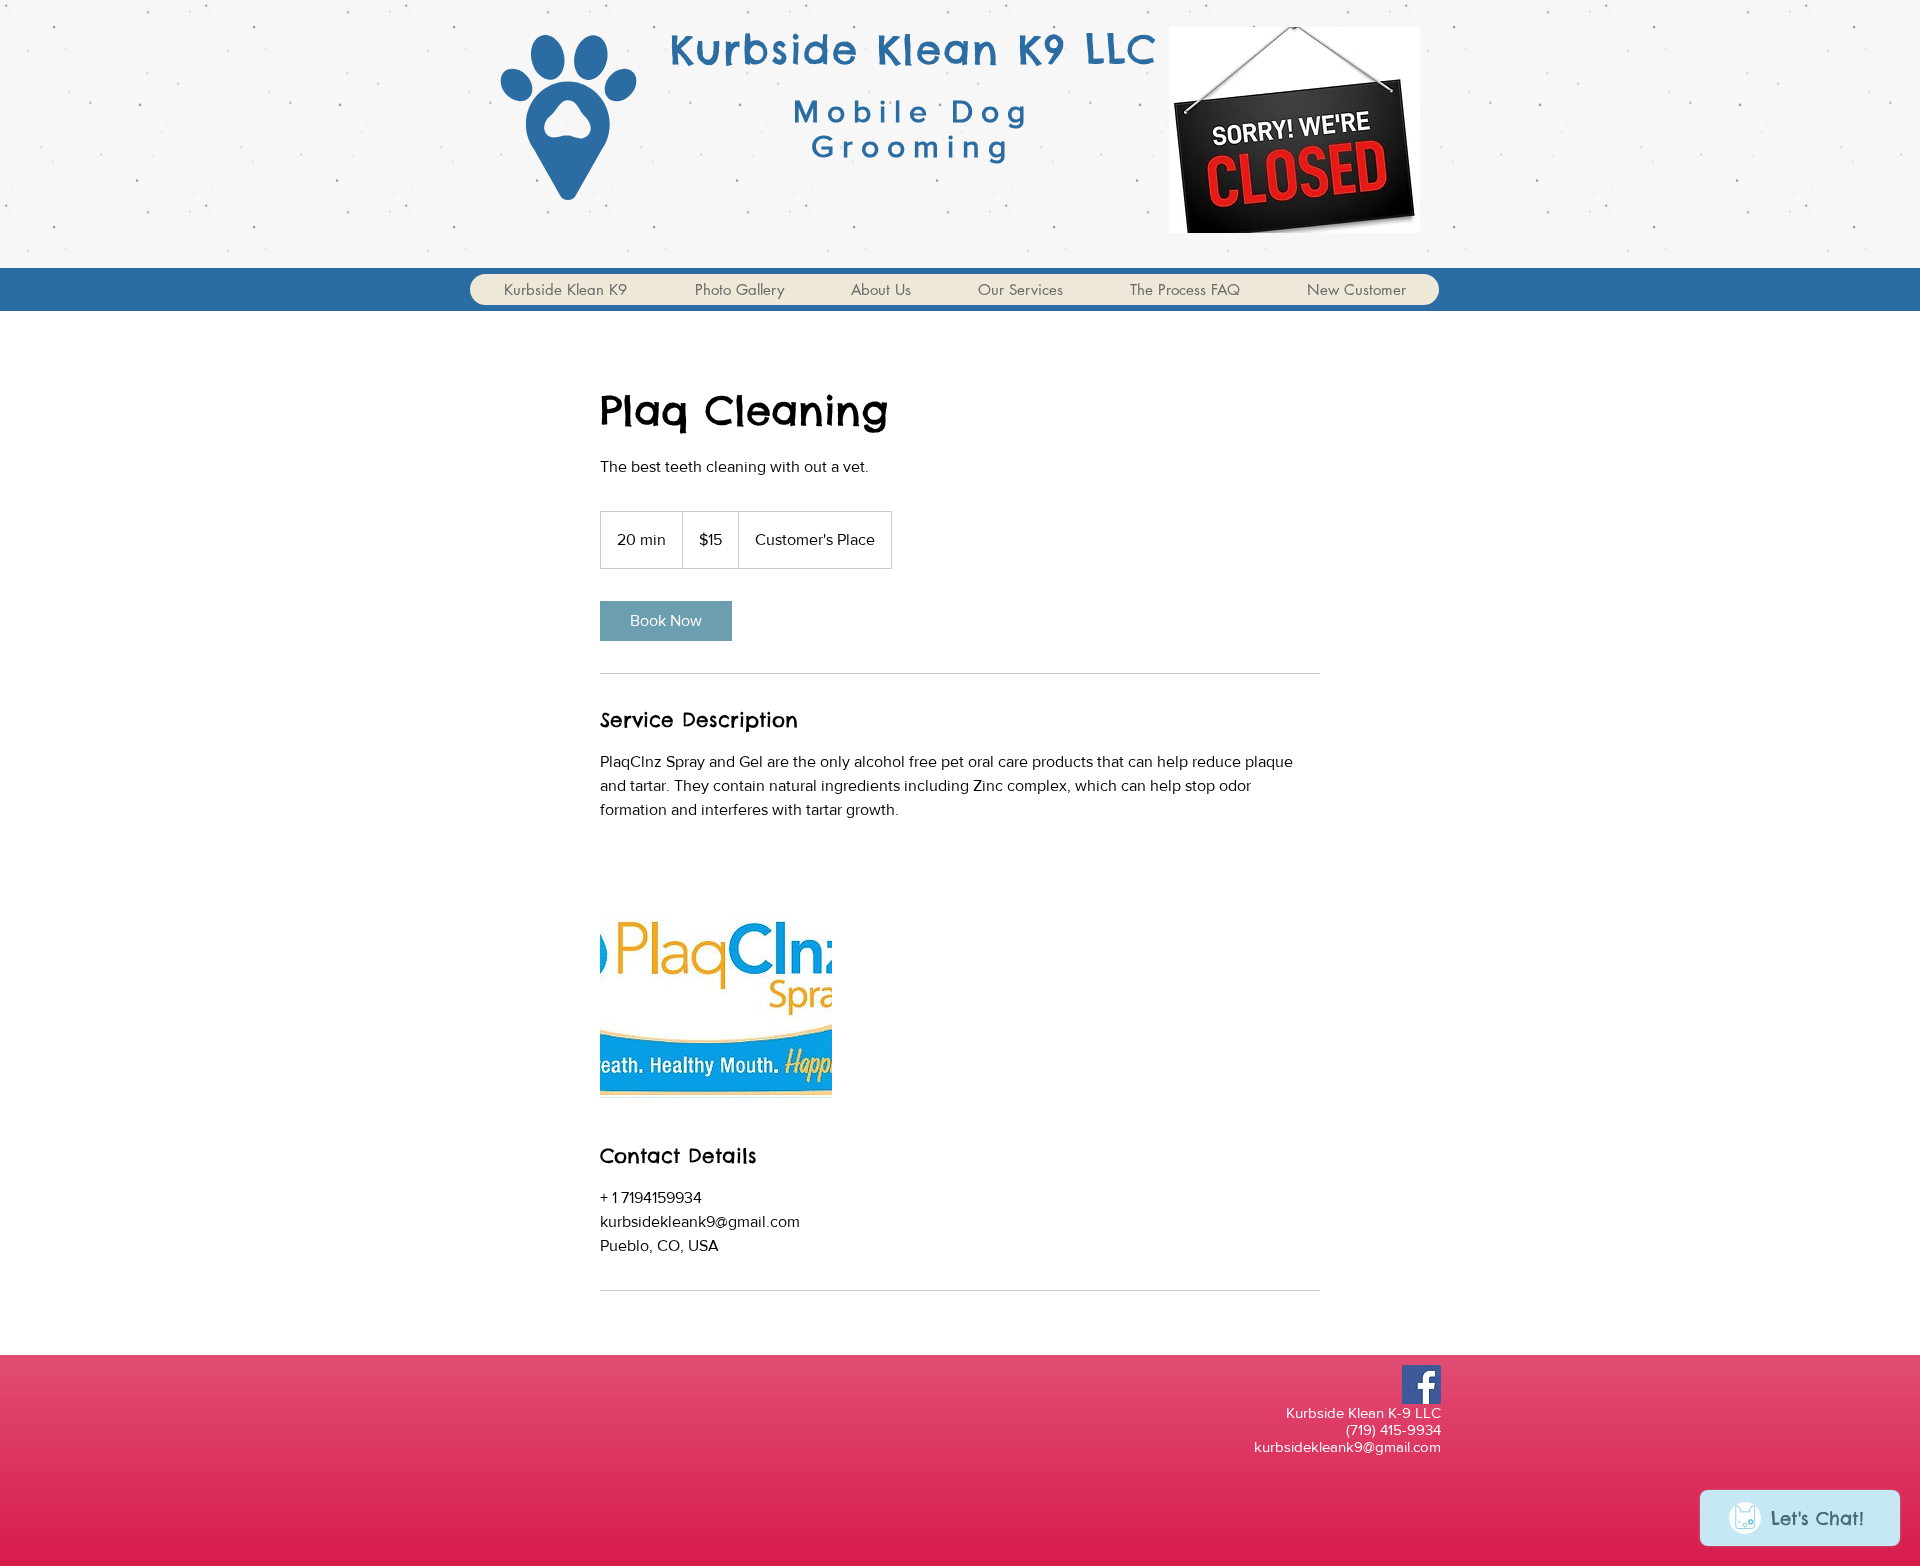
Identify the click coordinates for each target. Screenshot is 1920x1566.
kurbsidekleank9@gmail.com (1347, 1446)
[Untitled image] (716, 982)
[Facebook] (1421, 1384)
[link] (666, 621)
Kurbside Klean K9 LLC (914, 49)
